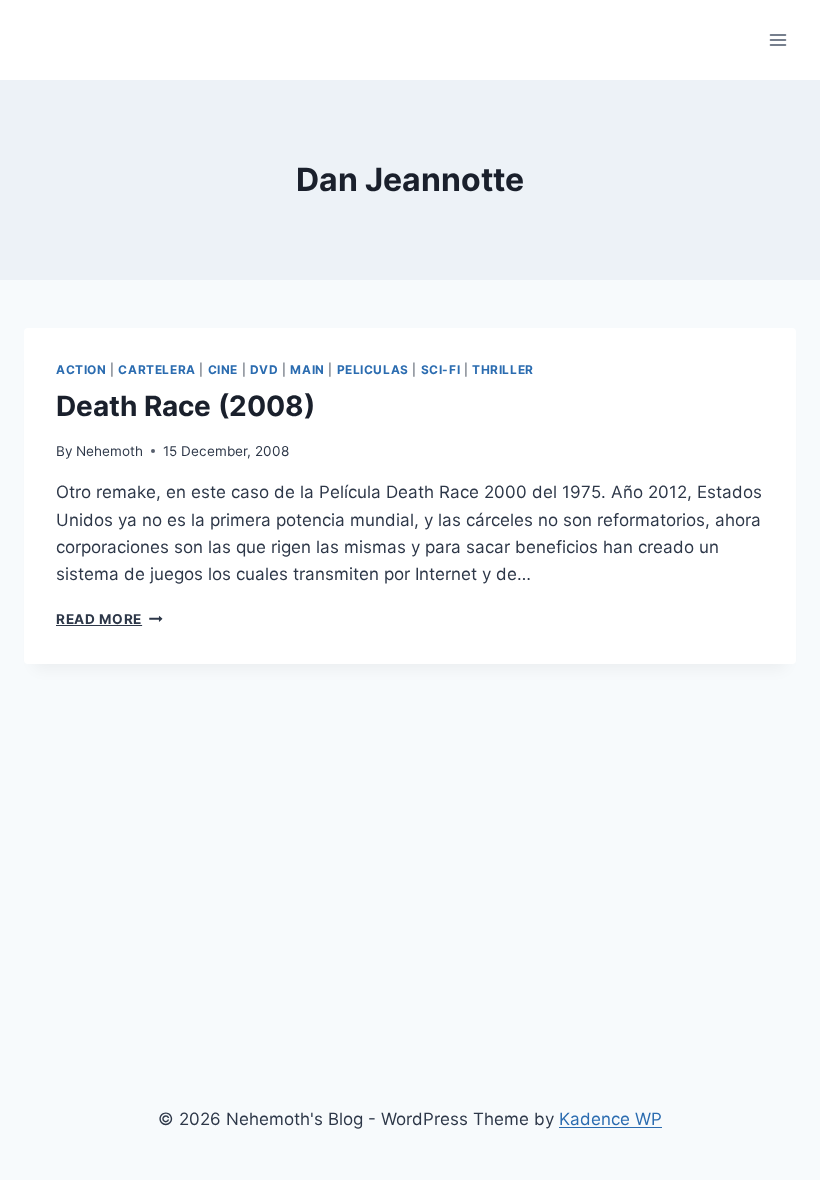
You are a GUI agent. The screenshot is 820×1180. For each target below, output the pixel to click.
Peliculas (373, 369)
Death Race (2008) (185, 406)
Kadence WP (610, 1119)
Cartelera (156, 369)
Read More (109, 619)
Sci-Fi (441, 369)
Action (81, 369)
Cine (223, 369)
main (307, 369)
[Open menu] (777, 39)
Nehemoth (109, 451)
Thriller (503, 369)
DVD (264, 369)
